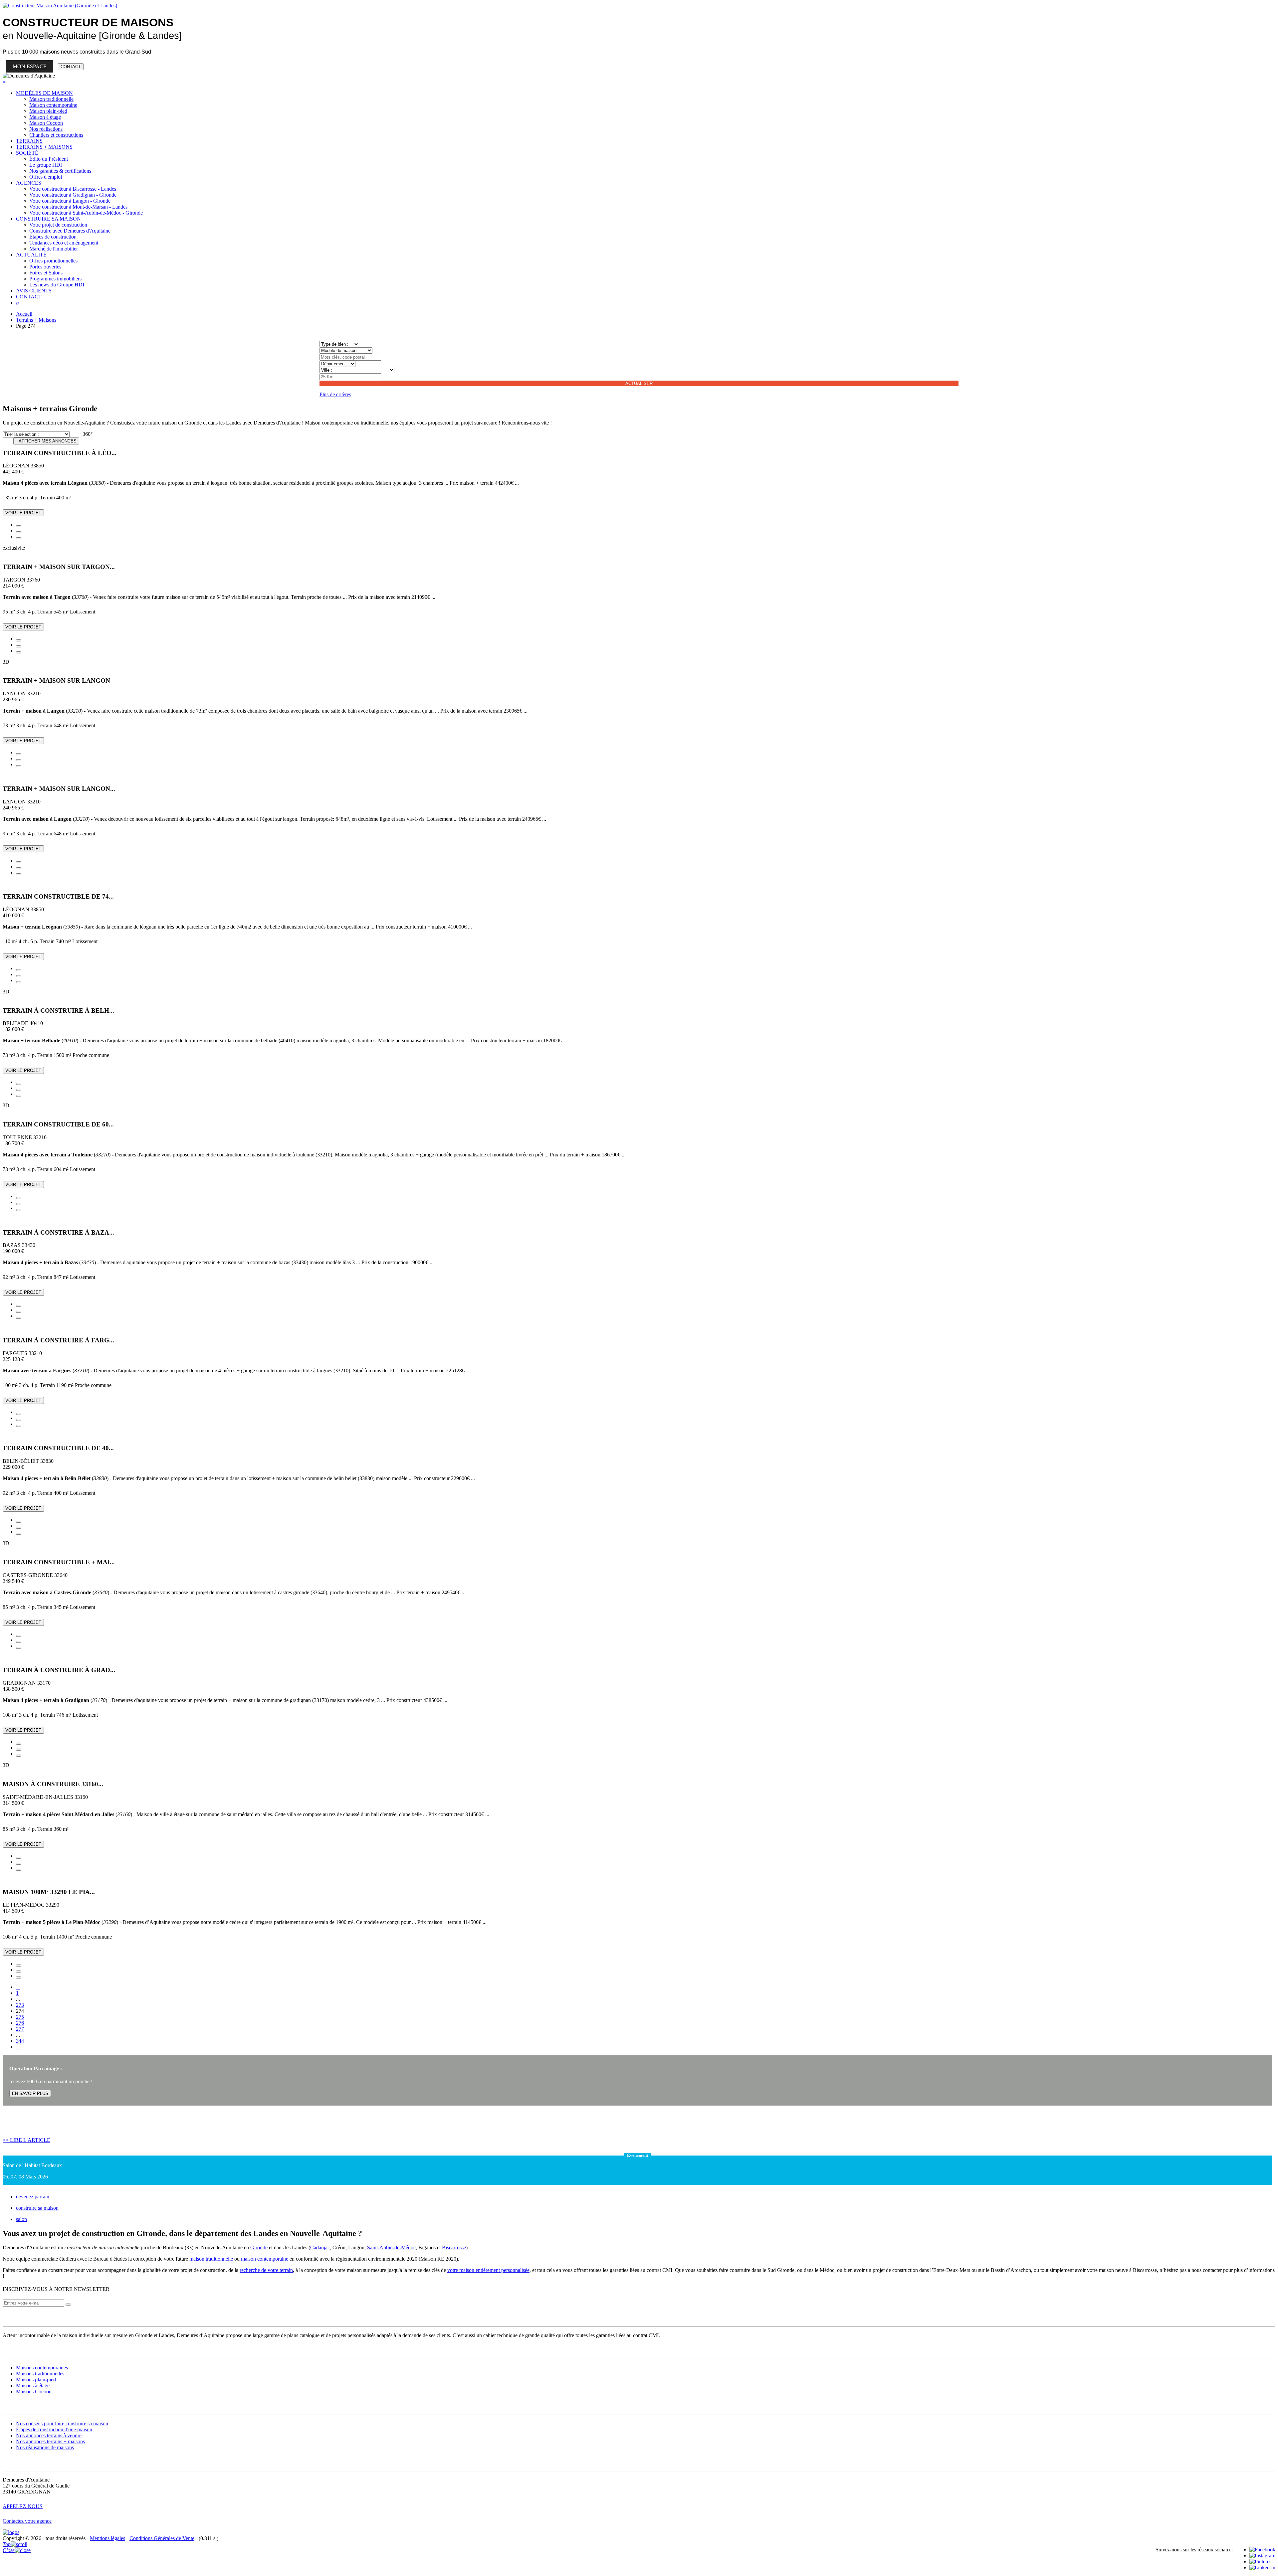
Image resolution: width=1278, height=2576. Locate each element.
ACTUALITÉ (31, 255)
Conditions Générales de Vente (162, 2538)
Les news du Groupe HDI (57, 285)
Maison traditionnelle (51, 99)
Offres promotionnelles (53, 261)
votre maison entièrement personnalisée (488, 2270)
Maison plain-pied (48, 111)
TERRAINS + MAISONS (44, 147)
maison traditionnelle (211, 2259)
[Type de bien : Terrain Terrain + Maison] (339, 344)
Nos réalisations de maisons (45, 2447)
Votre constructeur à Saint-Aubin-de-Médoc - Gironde (86, 213)
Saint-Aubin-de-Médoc (391, 2247)
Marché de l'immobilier (54, 249)
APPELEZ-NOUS (23, 2506)
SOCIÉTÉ (27, 153)
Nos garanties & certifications (60, 171)
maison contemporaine (265, 2259)
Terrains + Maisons (36, 320)
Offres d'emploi (46, 177)
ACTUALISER (639, 383)
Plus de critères (335, 394)
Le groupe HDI (46, 165)
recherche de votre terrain (266, 2270)
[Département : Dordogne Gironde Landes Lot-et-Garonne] (337, 363)
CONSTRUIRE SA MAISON (48, 219)
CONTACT (71, 67)
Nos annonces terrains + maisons (50, 2441)
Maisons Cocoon (34, 2392)
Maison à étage (45, 117)
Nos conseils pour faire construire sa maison (62, 2423)
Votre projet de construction (58, 225)
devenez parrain (33, 2197)
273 (20, 2005)
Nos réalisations (46, 129)
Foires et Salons (46, 273)
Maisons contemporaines (42, 2368)
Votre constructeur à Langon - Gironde (70, 201)
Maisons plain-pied (36, 2380)
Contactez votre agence (27, 2521)
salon (21, 2219)
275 (20, 2017)
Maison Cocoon (46, 123)
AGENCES (29, 183)
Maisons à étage (33, 2386)
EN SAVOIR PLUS (30, 2093)
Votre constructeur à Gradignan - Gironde (73, 195)
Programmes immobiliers (55, 279)
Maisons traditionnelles (40, 2374)
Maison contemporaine (53, 105)
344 (20, 2041)
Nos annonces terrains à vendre (49, 2435)
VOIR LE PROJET (23, 513)
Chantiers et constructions (56, 135)
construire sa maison (37, 2208)
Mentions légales (107, 2538)
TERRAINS (29, 141)
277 (20, 2029)
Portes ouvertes (45, 267)
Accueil (24, 314)
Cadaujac (320, 2247)
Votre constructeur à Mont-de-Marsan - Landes (78, 207)
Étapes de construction (53, 237)
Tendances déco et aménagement (64, 243)
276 (20, 2023)
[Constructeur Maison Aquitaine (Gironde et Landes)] (60, 5)
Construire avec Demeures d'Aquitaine (70, 231)
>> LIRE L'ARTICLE (26, 2140)
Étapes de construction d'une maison (54, 2429)
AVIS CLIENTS (34, 291)
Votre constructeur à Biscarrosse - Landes (73, 189)
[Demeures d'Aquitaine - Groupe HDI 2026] (11, 2532)
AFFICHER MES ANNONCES (46, 441)
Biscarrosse (454, 2247)
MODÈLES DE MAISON (44, 93)
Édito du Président (49, 159)
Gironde (259, 2247)
